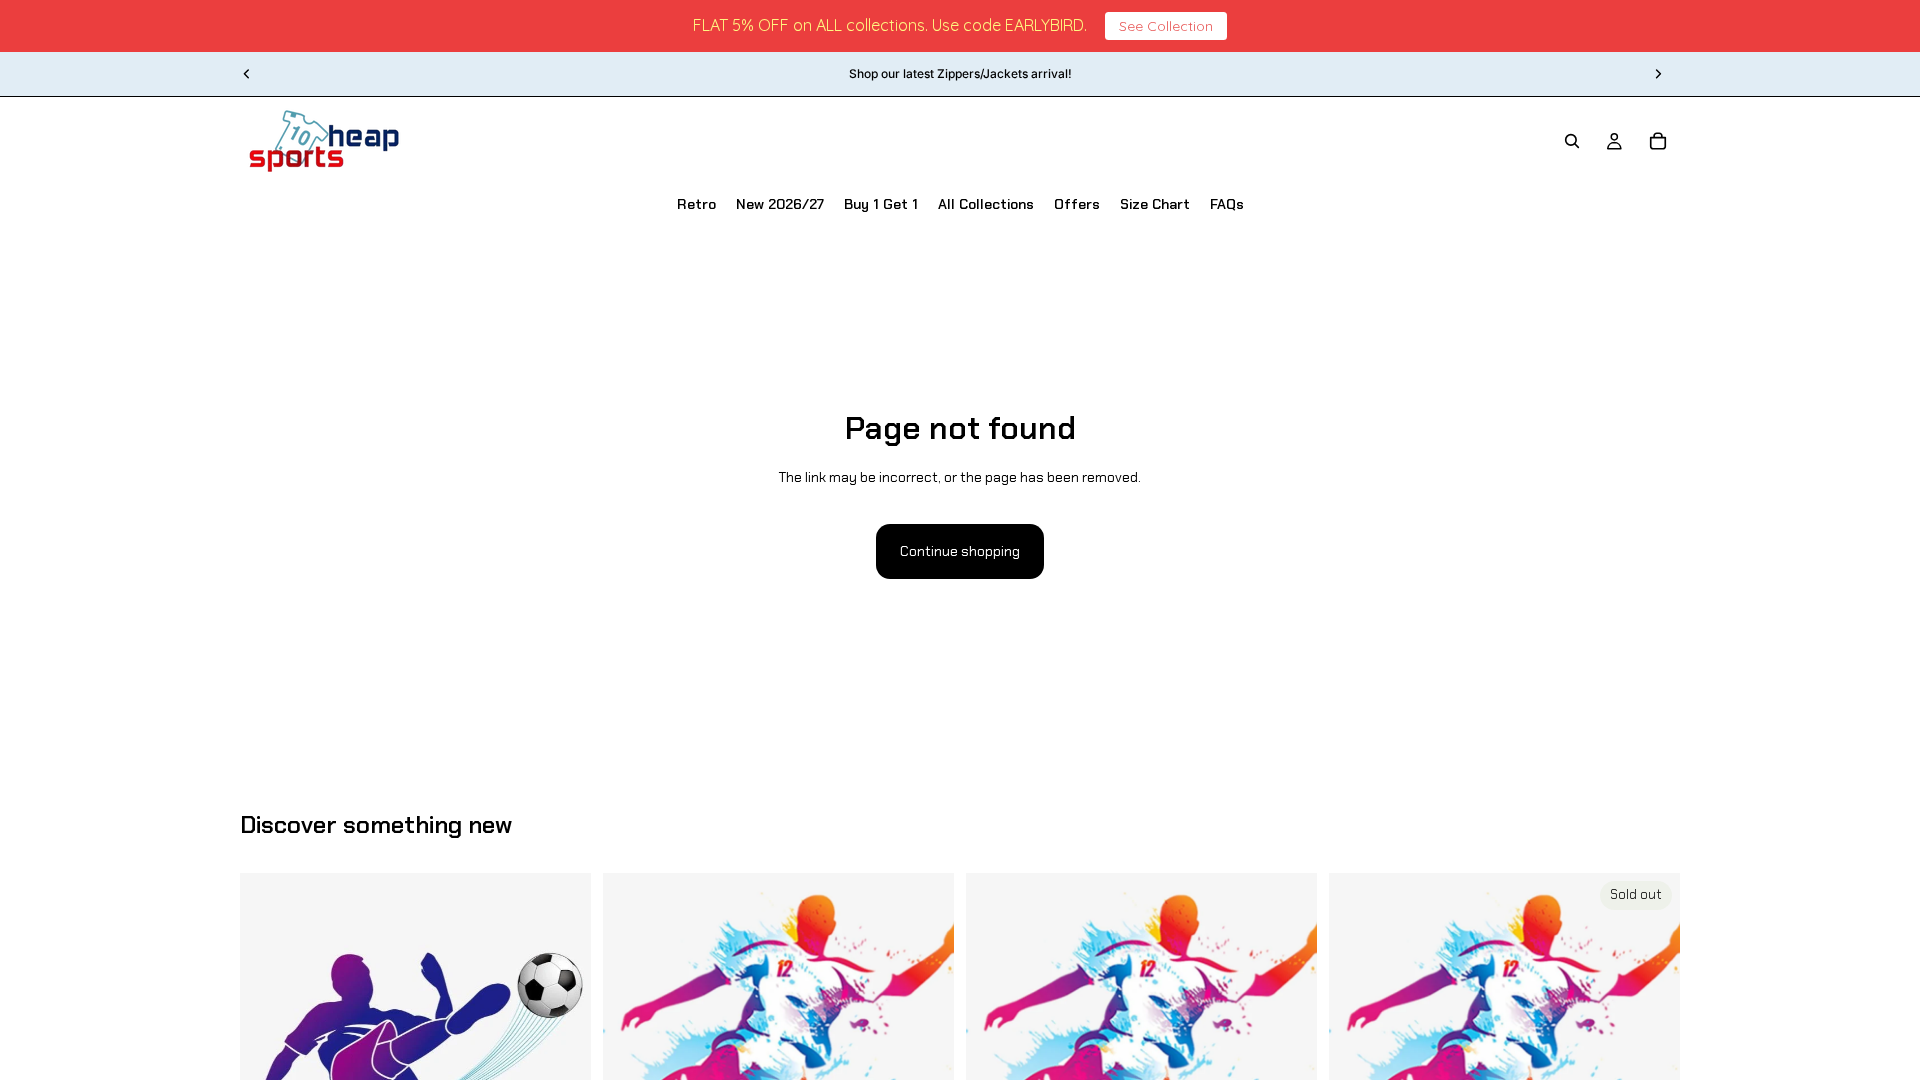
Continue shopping (960, 551)
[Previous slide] (247, 74)
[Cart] (1658, 141)
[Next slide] (1658, 74)
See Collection (1166, 26)
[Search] (1572, 141)
